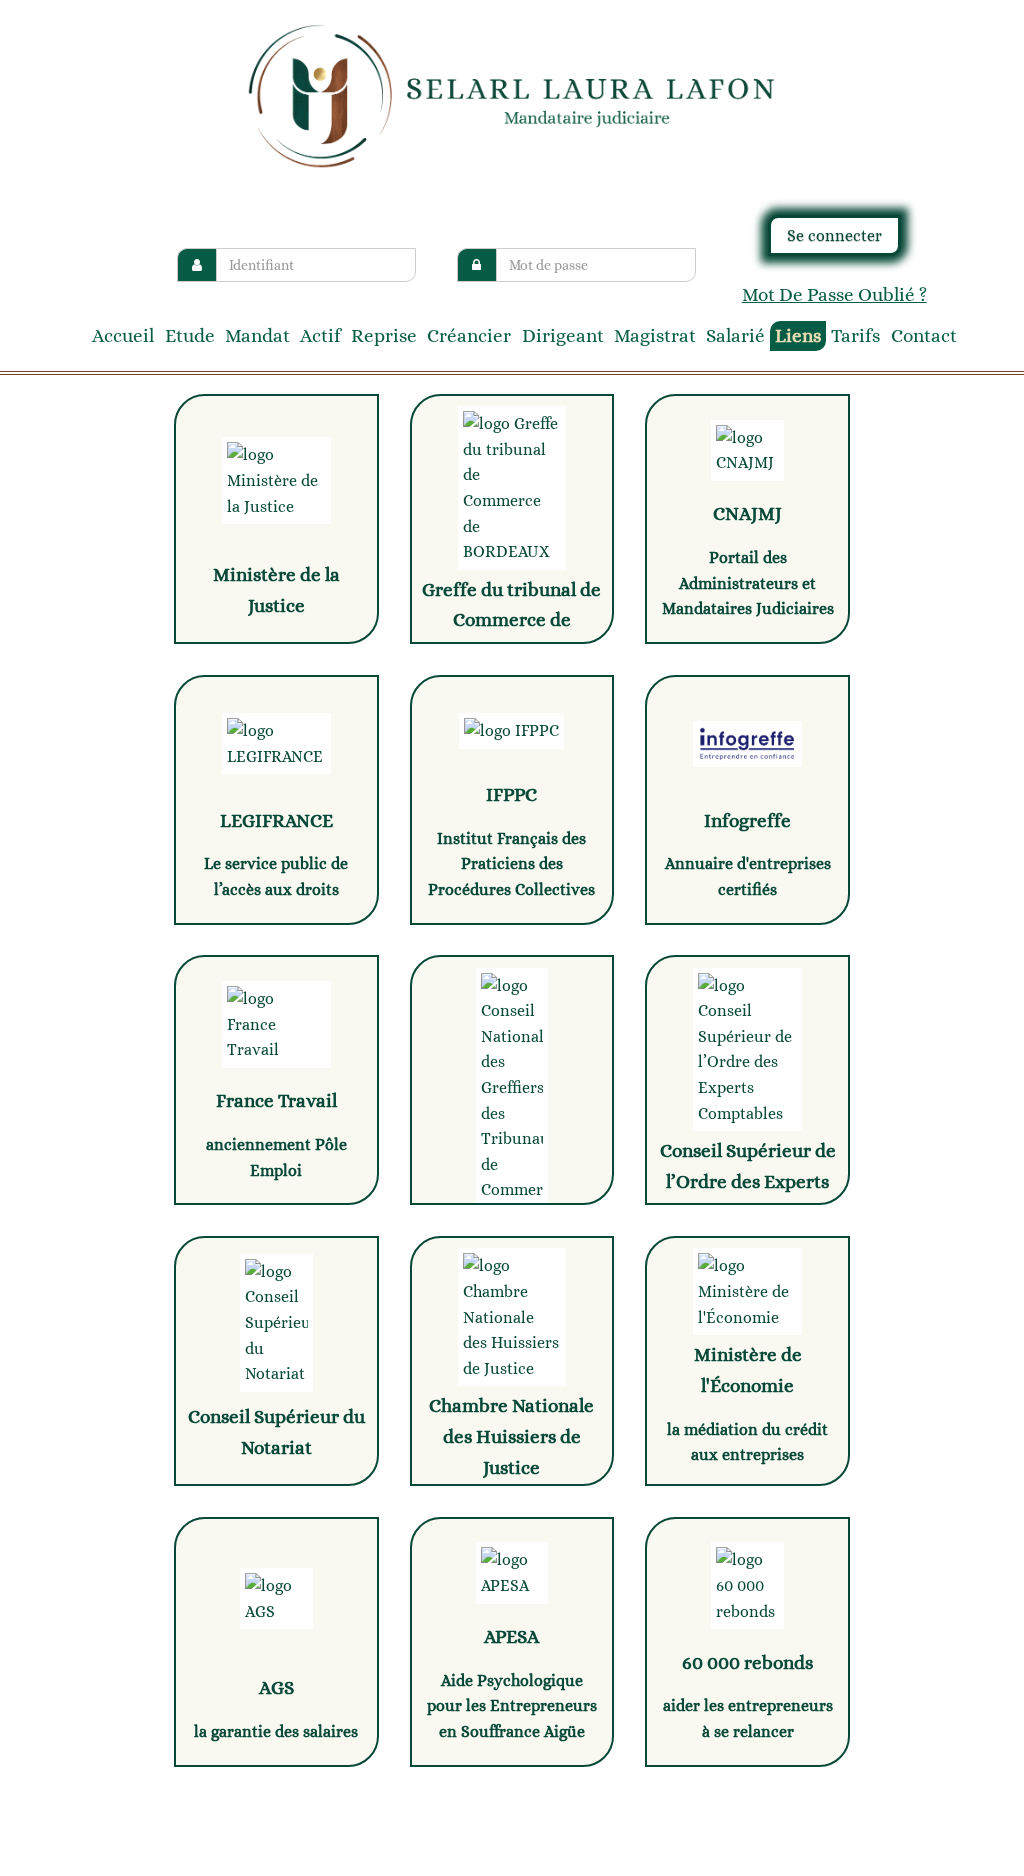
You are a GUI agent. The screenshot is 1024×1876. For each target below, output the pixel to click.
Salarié (735, 335)
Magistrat (655, 335)
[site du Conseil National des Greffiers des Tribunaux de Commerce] (512, 1080)
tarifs (855, 335)
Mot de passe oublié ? (834, 294)
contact (924, 335)
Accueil (123, 335)
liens (798, 335)
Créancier (469, 335)
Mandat (257, 335)
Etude (190, 335)
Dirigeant (563, 335)
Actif (320, 335)
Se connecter (834, 235)
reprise (384, 335)
